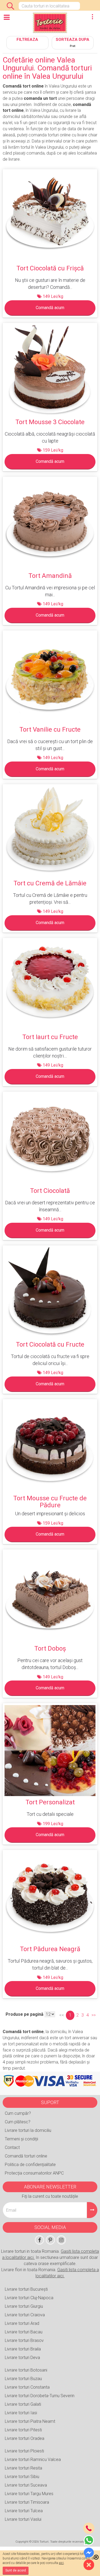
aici (61, 2563)
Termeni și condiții (21, 2139)
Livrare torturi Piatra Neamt (30, 2421)
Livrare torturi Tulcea (24, 2511)
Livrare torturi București (26, 2289)
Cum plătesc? (18, 2122)
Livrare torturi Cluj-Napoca (29, 2298)
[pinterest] (50, 2240)
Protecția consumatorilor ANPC (34, 2173)
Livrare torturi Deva (22, 2358)
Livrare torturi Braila (23, 2349)
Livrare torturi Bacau (24, 2332)
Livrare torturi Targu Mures (29, 2494)
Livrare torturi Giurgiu (24, 2306)
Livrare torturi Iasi (21, 2413)
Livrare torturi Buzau (23, 2379)
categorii (7, 21)
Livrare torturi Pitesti (23, 2430)
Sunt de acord (16, 2570)
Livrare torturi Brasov (24, 2340)
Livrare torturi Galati (23, 2404)
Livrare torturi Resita (23, 2468)
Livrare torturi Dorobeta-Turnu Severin (40, 2396)
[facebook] (39, 2240)
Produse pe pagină (25, 2014)
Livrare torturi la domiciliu (28, 2130)
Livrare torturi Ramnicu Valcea (33, 2459)
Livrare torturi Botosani (26, 2370)
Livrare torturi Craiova (25, 2315)
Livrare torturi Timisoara (27, 2502)
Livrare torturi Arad (22, 2323)
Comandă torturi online (26, 2156)
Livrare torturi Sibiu (22, 2477)
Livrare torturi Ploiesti (24, 2451)
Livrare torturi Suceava (26, 2485)
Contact (12, 2147)
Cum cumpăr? (18, 2113)
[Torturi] (50, 23)
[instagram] (61, 2240)
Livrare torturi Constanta (27, 2387)
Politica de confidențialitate (30, 2165)
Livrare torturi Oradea (25, 2438)
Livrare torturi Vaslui (23, 2519)
